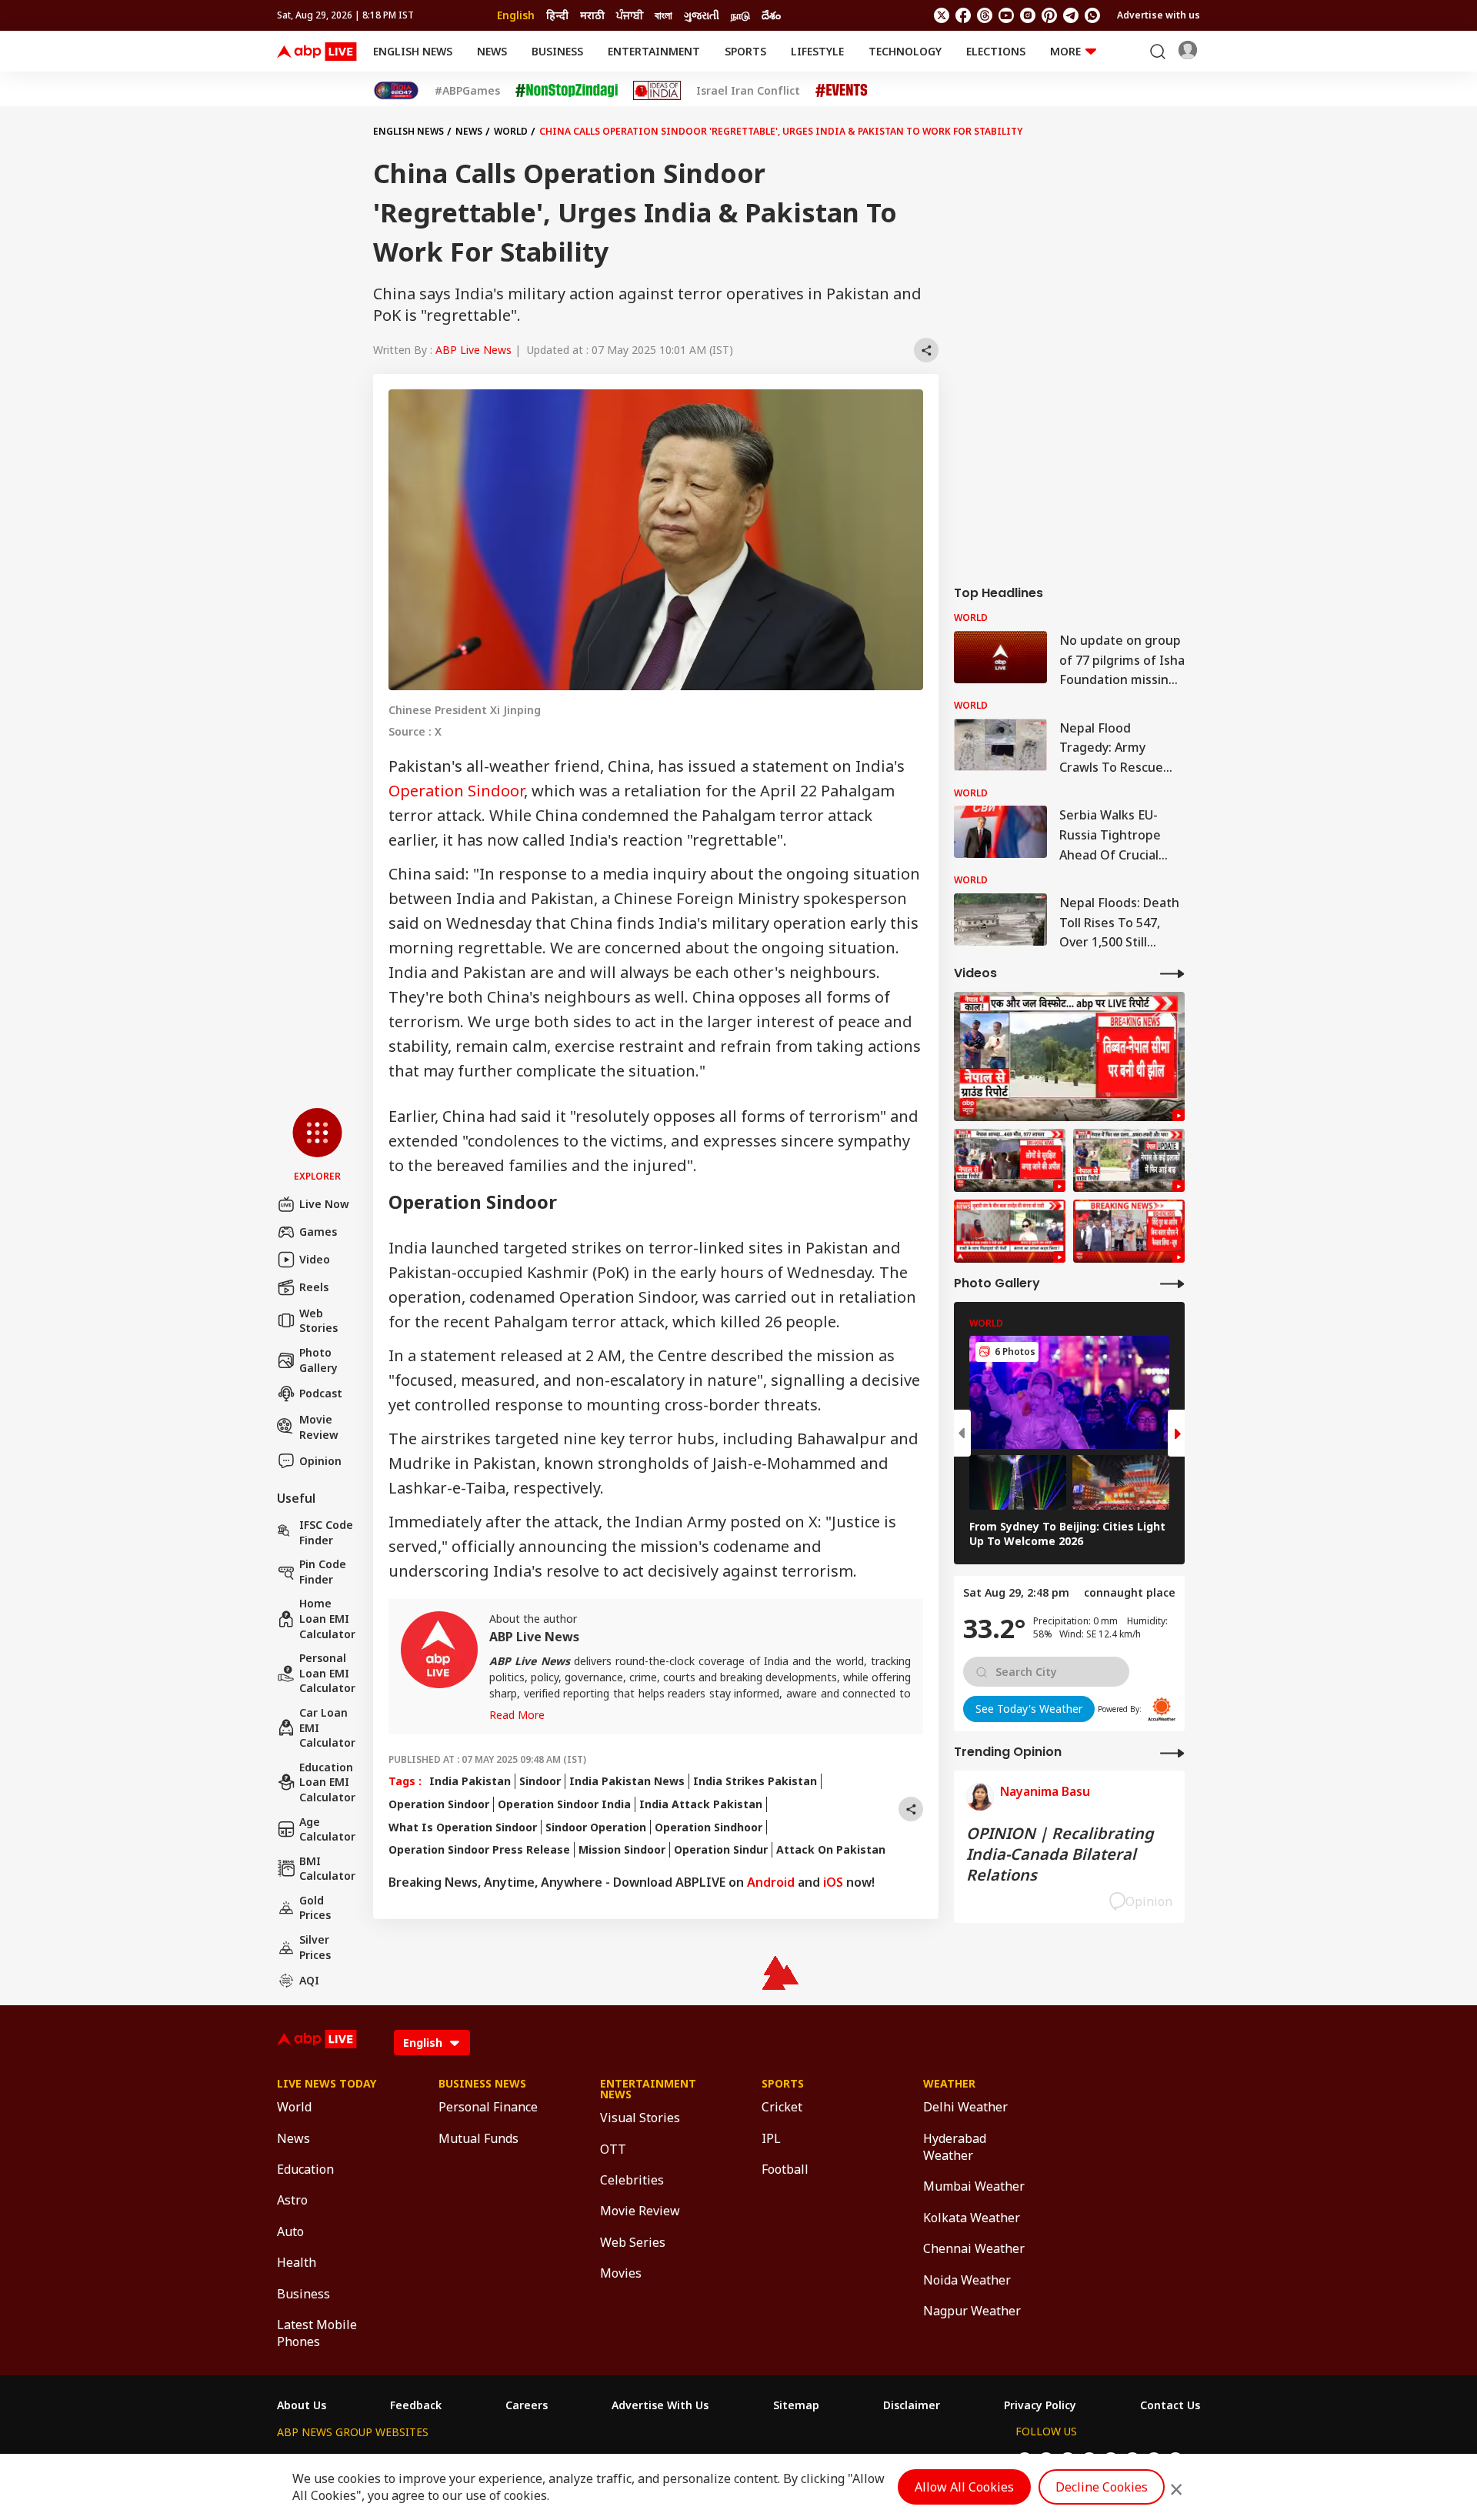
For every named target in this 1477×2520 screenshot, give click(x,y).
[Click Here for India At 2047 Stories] (396, 90)
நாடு (740, 15)
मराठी (592, 15)
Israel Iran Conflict (748, 91)
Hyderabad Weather (955, 2147)
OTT (613, 2149)
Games (318, 1232)
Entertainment (654, 51)
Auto (290, 2231)
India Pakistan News (627, 1781)
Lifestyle (817, 51)
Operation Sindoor (456, 791)
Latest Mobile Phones (317, 2333)
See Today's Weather (1029, 1709)
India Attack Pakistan (701, 1804)
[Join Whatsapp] (1092, 15)
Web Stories (318, 1321)
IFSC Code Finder (326, 1532)
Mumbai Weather (974, 2186)
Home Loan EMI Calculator (327, 1618)
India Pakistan (470, 1781)
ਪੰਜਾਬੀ (630, 15)
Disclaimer (912, 2405)
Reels (314, 1287)
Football (785, 2169)
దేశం (771, 15)
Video (315, 1259)
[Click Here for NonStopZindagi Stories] (567, 91)
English (516, 15)
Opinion (320, 1461)
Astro (292, 2200)
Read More (517, 1715)
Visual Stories (640, 2118)
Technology (905, 51)
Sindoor (540, 1781)
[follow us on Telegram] (1071, 15)
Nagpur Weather (972, 2311)
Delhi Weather (965, 2107)
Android (771, 1882)
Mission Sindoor (622, 1849)
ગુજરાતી (702, 15)
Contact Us (1170, 2405)
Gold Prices (315, 1908)
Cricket (782, 2107)
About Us (302, 2405)
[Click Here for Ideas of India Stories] (657, 90)
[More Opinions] (1172, 1752)
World (511, 131)
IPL (771, 2138)
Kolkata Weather (972, 2218)
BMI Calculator (327, 1869)
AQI (309, 1980)
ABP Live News (473, 350)
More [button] (1065, 51)
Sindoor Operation (596, 1827)
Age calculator (327, 1829)
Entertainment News (648, 2089)
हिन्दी (557, 15)
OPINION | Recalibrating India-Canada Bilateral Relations (1060, 1854)
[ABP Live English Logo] (317, 52)
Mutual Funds (478, 2138)
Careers (527, 2405)
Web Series (633, 2242)
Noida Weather (967, 2280)
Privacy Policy (1040, 2405)
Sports (745, 51)
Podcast (321, 1393)
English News (413, 51)
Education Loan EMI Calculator (327, 1782)
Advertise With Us (660, 2405)
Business (557, 51)
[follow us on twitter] (942, 15)
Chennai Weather (974, 2248)
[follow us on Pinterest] (1049, 15)
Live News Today (327, 2084)
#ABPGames (467, 91)
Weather (949, 2084)
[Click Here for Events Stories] (842, 90)
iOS (833, 1882)
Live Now (324, 1204)
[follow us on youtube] (1006, 15)
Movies (621, 2273)
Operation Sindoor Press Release (479, 1849)
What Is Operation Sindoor (463, 1827)
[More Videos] (1172, 973)
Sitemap (796, 2405)
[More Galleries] (1172, 1283)
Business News (482, 2084)
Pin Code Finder (323, 1572)
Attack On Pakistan (831, 1849)
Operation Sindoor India (564, 1804)
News (492, 51)
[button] (317, 1146)
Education (305, 2169)
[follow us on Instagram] (1028, 15)
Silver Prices (315, 1947)
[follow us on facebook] (963, 15)
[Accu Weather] (1162, 1709)
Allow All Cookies (964, 2487)
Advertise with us (1159, 15)
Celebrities (632, 2180)
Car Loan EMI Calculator (327, 1727)
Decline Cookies (1102, 2487)
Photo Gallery (318, 1360)
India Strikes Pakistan (755, 1781)
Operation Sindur (721, 1849)
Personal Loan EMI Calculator (327, 1673)
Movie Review (319, 1427)
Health (297, 2262)
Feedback (416, 2405)
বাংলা (663, 15)
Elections (996, 51)
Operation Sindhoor (708, 1827)
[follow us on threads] (985, 15)
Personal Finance (488, 2107)
